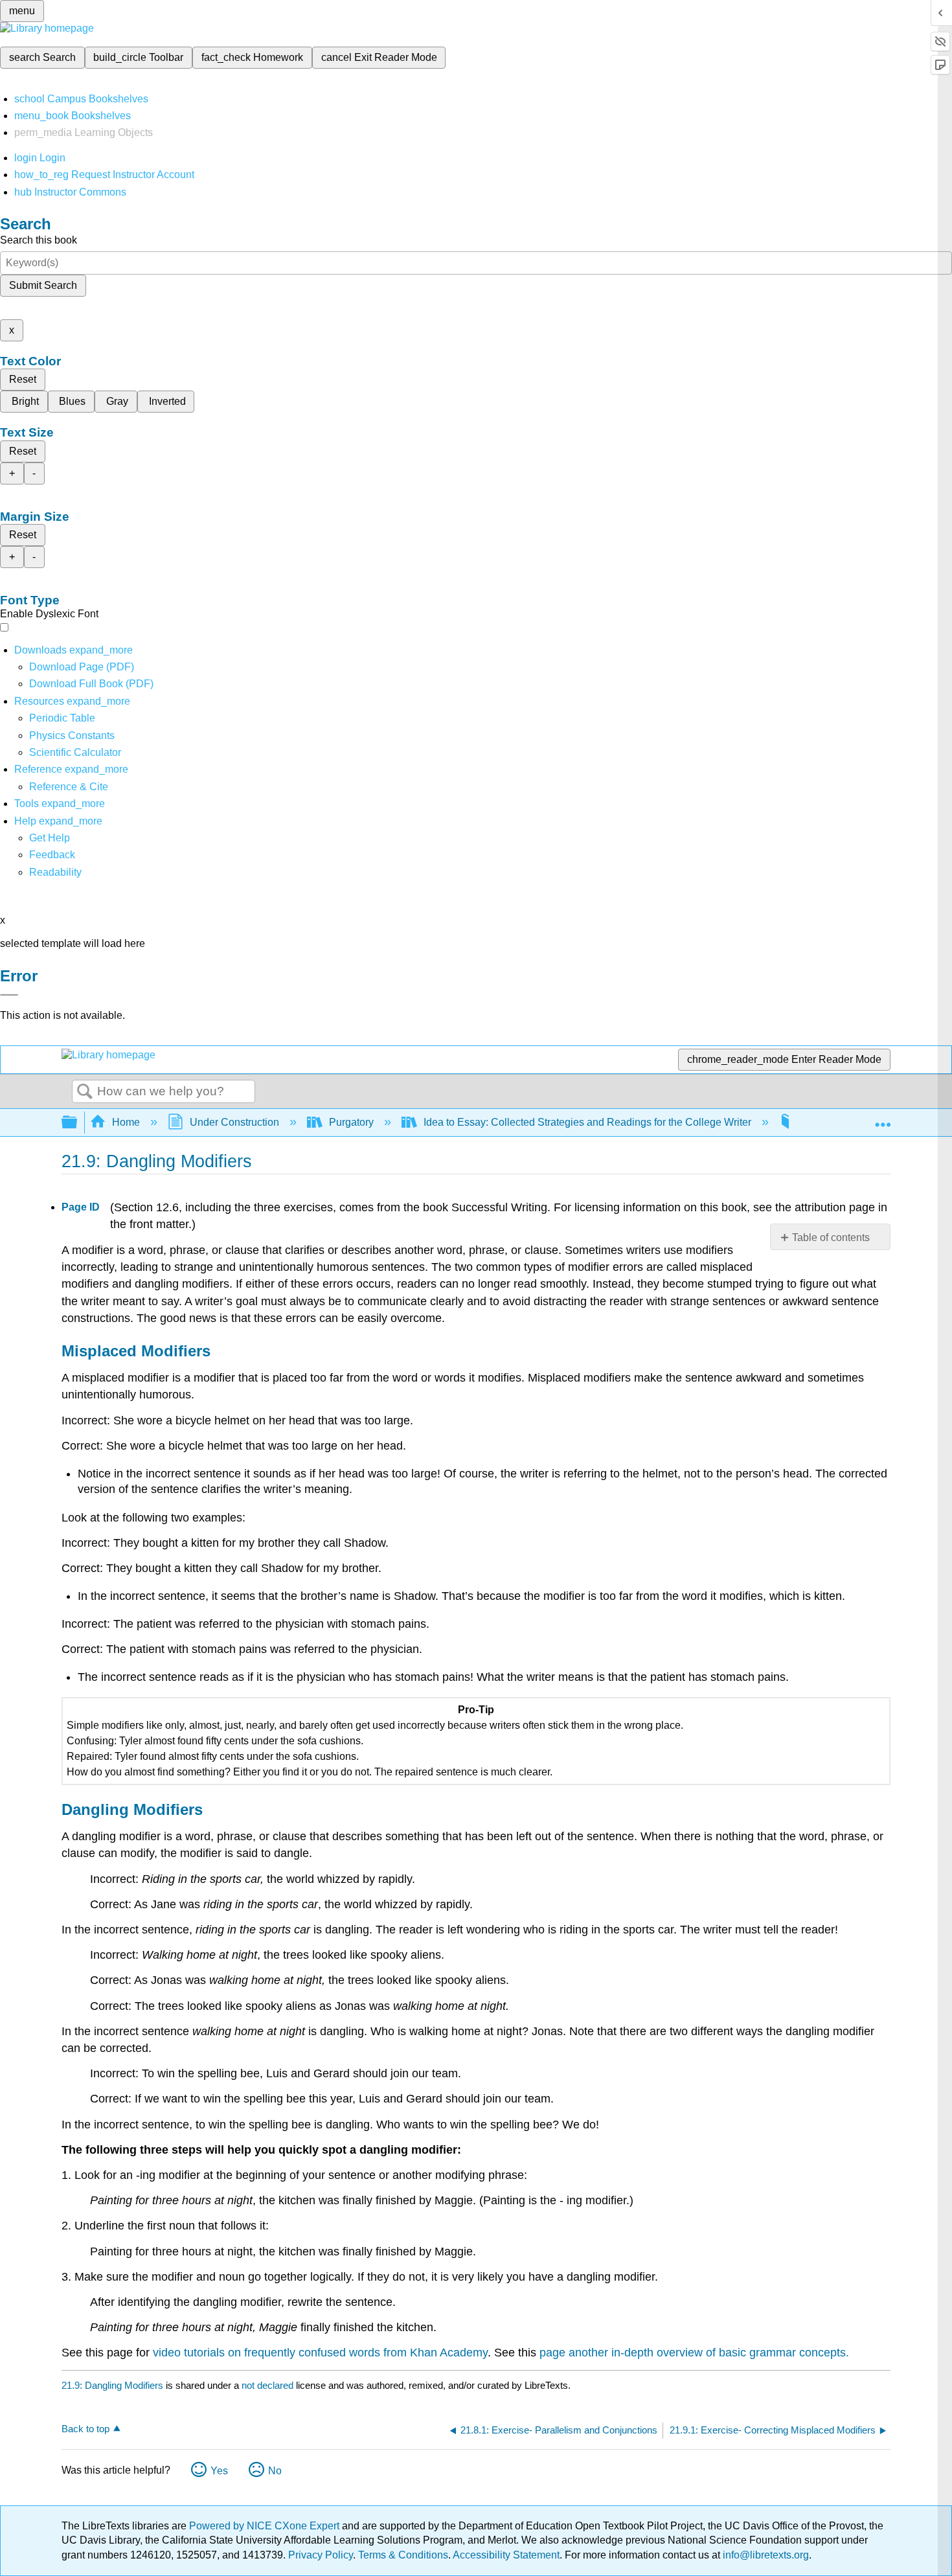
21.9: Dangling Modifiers (112, 2385)
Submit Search (43, 285)
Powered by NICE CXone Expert (266, 2526)
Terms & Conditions (403, 2555)
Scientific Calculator (75, 752)
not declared (269, 2385)
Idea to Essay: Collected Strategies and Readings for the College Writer (587, 1122)
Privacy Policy (321, 2555)
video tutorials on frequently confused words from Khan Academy (320, 2353)
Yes (219, 2471)
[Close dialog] (9, 995)
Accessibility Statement (506, 2555)
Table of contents (831, 1237)
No (275, 2471)
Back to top (85, 2429)
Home (126, 1122)
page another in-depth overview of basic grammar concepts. (694, 2353)
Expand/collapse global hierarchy (78, 1123)
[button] (52, 855)
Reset (23, 379)
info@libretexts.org (765, 2555)
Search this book (39, 240)
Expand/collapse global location (883, 1119)
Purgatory (351, 1122)
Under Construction (234, 1122)
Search (85, 1092)
